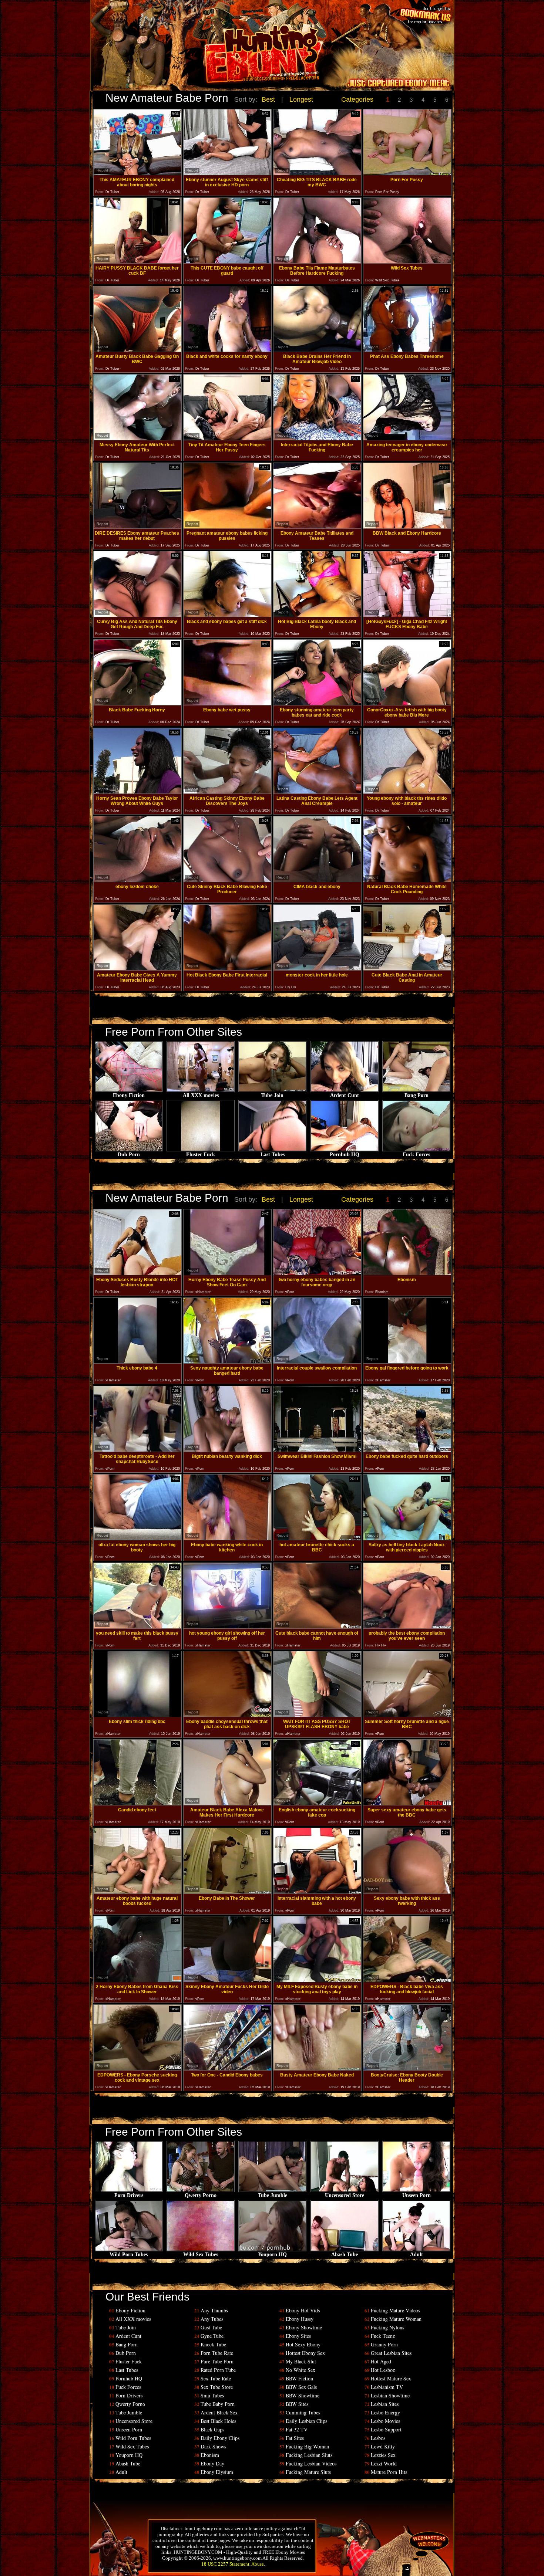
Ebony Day (212, 2463)
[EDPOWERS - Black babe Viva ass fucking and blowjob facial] (407, 1980)
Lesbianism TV (387, 2387)
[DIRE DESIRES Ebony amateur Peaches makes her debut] (137, 527)
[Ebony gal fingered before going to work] (407, 1362)
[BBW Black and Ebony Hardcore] (407, 527)
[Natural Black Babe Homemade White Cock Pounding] (407, 880)
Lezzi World (384, 2463)
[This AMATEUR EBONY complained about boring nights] (137, 173)
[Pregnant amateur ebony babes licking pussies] (227, 527)
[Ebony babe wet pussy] (227, 703)
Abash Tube (345, 2255)
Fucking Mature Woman (396, 2319)
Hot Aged (381, 2361)
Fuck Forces (416, 1155)
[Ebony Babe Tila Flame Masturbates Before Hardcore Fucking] (317, 262)
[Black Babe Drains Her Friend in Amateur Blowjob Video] (317, 350)
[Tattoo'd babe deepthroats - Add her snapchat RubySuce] (137, 1450)
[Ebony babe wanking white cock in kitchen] (227, 1538)
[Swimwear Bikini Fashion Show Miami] (317, 1450)
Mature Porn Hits (389, 2472)
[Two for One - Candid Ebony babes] (227, 2069)
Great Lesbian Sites (391, 2353)
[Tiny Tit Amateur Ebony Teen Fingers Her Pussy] (227, 438)
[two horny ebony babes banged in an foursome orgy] (317, 1273)
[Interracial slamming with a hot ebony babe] (317, 1892)
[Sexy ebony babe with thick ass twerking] (407, 1892)
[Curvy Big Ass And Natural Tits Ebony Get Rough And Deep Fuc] (137, 615)
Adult (417, 2255)
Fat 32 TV (297, 2429)
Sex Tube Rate (216, 2378)
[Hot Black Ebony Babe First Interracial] (227, 969)
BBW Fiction (299, 2378)
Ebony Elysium (217, 2472)
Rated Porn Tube (218, 2370)
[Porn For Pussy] (407, 173)
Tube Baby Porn (218, 2404)
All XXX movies (201, 1095)
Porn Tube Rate (217, 2353)
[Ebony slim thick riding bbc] (137, 1715)
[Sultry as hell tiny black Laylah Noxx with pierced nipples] (407, 1538)
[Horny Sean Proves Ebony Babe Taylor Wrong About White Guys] (137, 792)
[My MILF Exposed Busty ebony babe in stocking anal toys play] (317, 1980)
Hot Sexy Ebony (303, 2344)
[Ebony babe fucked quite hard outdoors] (407, 1450)
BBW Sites (297, 2404)
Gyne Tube (212, 2336)
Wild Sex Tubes (201, 2255)
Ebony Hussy (300, 2319)
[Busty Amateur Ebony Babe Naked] (317, 2069)
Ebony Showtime (304, 2327)
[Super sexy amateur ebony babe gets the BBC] (407, 1803)
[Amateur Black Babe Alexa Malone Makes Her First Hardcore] (227, 1803)
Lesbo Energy (385, 2412)
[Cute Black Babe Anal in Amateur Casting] (407, 969)
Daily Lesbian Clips (306, 2421)
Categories (357, 99)
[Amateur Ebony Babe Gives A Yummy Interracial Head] (137, 969)
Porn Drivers (129, 2195)
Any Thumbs (214, 2310)
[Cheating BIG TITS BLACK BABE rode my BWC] (317, 173)
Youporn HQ (272, 2255)
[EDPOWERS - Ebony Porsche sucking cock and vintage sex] (137, 2069)
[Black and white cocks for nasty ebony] (227, 350)
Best (268, 99)
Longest (301, 99)
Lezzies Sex (383, 2455)
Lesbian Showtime (390, 2395)
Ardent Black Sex (219, 2412)
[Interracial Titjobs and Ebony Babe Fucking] (317, 438)
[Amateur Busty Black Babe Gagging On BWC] (137, 350)
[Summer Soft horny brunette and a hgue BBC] (407, 1715)
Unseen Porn (417, 2195)
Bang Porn (417, 1095)
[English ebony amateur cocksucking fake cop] (317, 1803)
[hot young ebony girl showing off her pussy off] (227, 1627)
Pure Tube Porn (217, 2361)
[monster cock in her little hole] (317, 969)
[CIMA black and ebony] (317, 880)
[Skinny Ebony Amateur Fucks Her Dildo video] (227, 1980)
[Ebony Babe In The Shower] (227, 1892)
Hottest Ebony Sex (305, 2353)
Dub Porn (129, 1155)
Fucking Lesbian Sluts (309, 2455)
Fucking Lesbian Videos (311, 2463)
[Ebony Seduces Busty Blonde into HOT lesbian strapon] (137, 1273)
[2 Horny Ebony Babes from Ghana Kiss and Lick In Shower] (137, 1980)
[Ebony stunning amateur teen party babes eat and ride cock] (317, 703)
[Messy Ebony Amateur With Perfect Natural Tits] (137, 438)
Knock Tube (213, 2344)
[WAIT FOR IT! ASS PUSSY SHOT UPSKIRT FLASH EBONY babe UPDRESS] (317, 1715)
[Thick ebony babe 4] (137, 1362)
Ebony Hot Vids (303, 2310)
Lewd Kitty (383, 2446)
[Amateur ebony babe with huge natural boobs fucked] (137, 1892)
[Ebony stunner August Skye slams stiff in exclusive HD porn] (227, 173)
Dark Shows (213, 2446)
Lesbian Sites (385, 2404)
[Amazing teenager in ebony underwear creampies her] (407, 438)
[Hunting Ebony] (221, 57)
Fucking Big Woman (307, 2446)
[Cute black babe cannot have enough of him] (317, 1627)
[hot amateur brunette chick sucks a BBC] (317, 1538)
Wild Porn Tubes (129, 2255)
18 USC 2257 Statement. (226, 2564)
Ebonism (210, 2455)
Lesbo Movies (385, 2421)
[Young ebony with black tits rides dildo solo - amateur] (407, 792)
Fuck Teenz (383, 2336)
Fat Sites (295, 2438)
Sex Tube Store (217, 2387)
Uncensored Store (345, 2195)
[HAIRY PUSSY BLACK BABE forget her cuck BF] (137, 262)
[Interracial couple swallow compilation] (317, 1362)
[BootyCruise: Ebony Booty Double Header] (407, 2069)
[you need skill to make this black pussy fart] (137, 1627)
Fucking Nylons (387, 2327)
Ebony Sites (298, 2336)
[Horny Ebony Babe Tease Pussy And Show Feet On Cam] (227, 1273)
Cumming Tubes (303, 2412)
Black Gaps (212, 2429)
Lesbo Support (386, 2429)
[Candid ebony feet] (137, 1803)
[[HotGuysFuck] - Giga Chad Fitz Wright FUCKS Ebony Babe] (407, 615)
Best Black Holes (218, 2421)
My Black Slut (301, 2361)
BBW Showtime (303, 2395)
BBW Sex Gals (301, 2387)
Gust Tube (211, 2327)
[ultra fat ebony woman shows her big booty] (137, 1538)
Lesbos (378, 2438)
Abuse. (258, 2564)
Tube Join (272, 1095)
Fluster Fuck (201, 1155)
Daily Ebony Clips (220, 2438)
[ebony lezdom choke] (137, 880)
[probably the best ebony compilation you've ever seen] (407, 1627)
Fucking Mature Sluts (308, 2472)
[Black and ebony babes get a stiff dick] (227, 615)
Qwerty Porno (201, 2195)
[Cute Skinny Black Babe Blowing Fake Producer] (227, 880)
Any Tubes (212, 2319)
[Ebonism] (407, 1273)
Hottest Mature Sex (391, 2378)
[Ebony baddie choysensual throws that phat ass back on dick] (227, 1715)
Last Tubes (273, 1155)
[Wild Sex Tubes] (407, 262)
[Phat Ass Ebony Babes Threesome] (407, 350)
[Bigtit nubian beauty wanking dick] (227, 1450)
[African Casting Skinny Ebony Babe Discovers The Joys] (227, 792)
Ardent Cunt (345, 1095)
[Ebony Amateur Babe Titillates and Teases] (317, 527)
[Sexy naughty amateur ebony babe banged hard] (227, 1362)
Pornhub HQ (345, 1155)
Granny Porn (384, 2344)
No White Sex (300, 2370)
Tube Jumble (273, 2195)
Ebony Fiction (129, 1095)
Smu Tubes (212, 2395)
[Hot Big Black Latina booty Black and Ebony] (317, 615)
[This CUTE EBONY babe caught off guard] (227, 262)
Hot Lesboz (383, 2370)
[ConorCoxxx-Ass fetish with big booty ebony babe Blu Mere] (407, 703)
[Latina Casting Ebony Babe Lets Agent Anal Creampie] (317, 792)
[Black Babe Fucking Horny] (137, 703)
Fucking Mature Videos (395, 2310)
